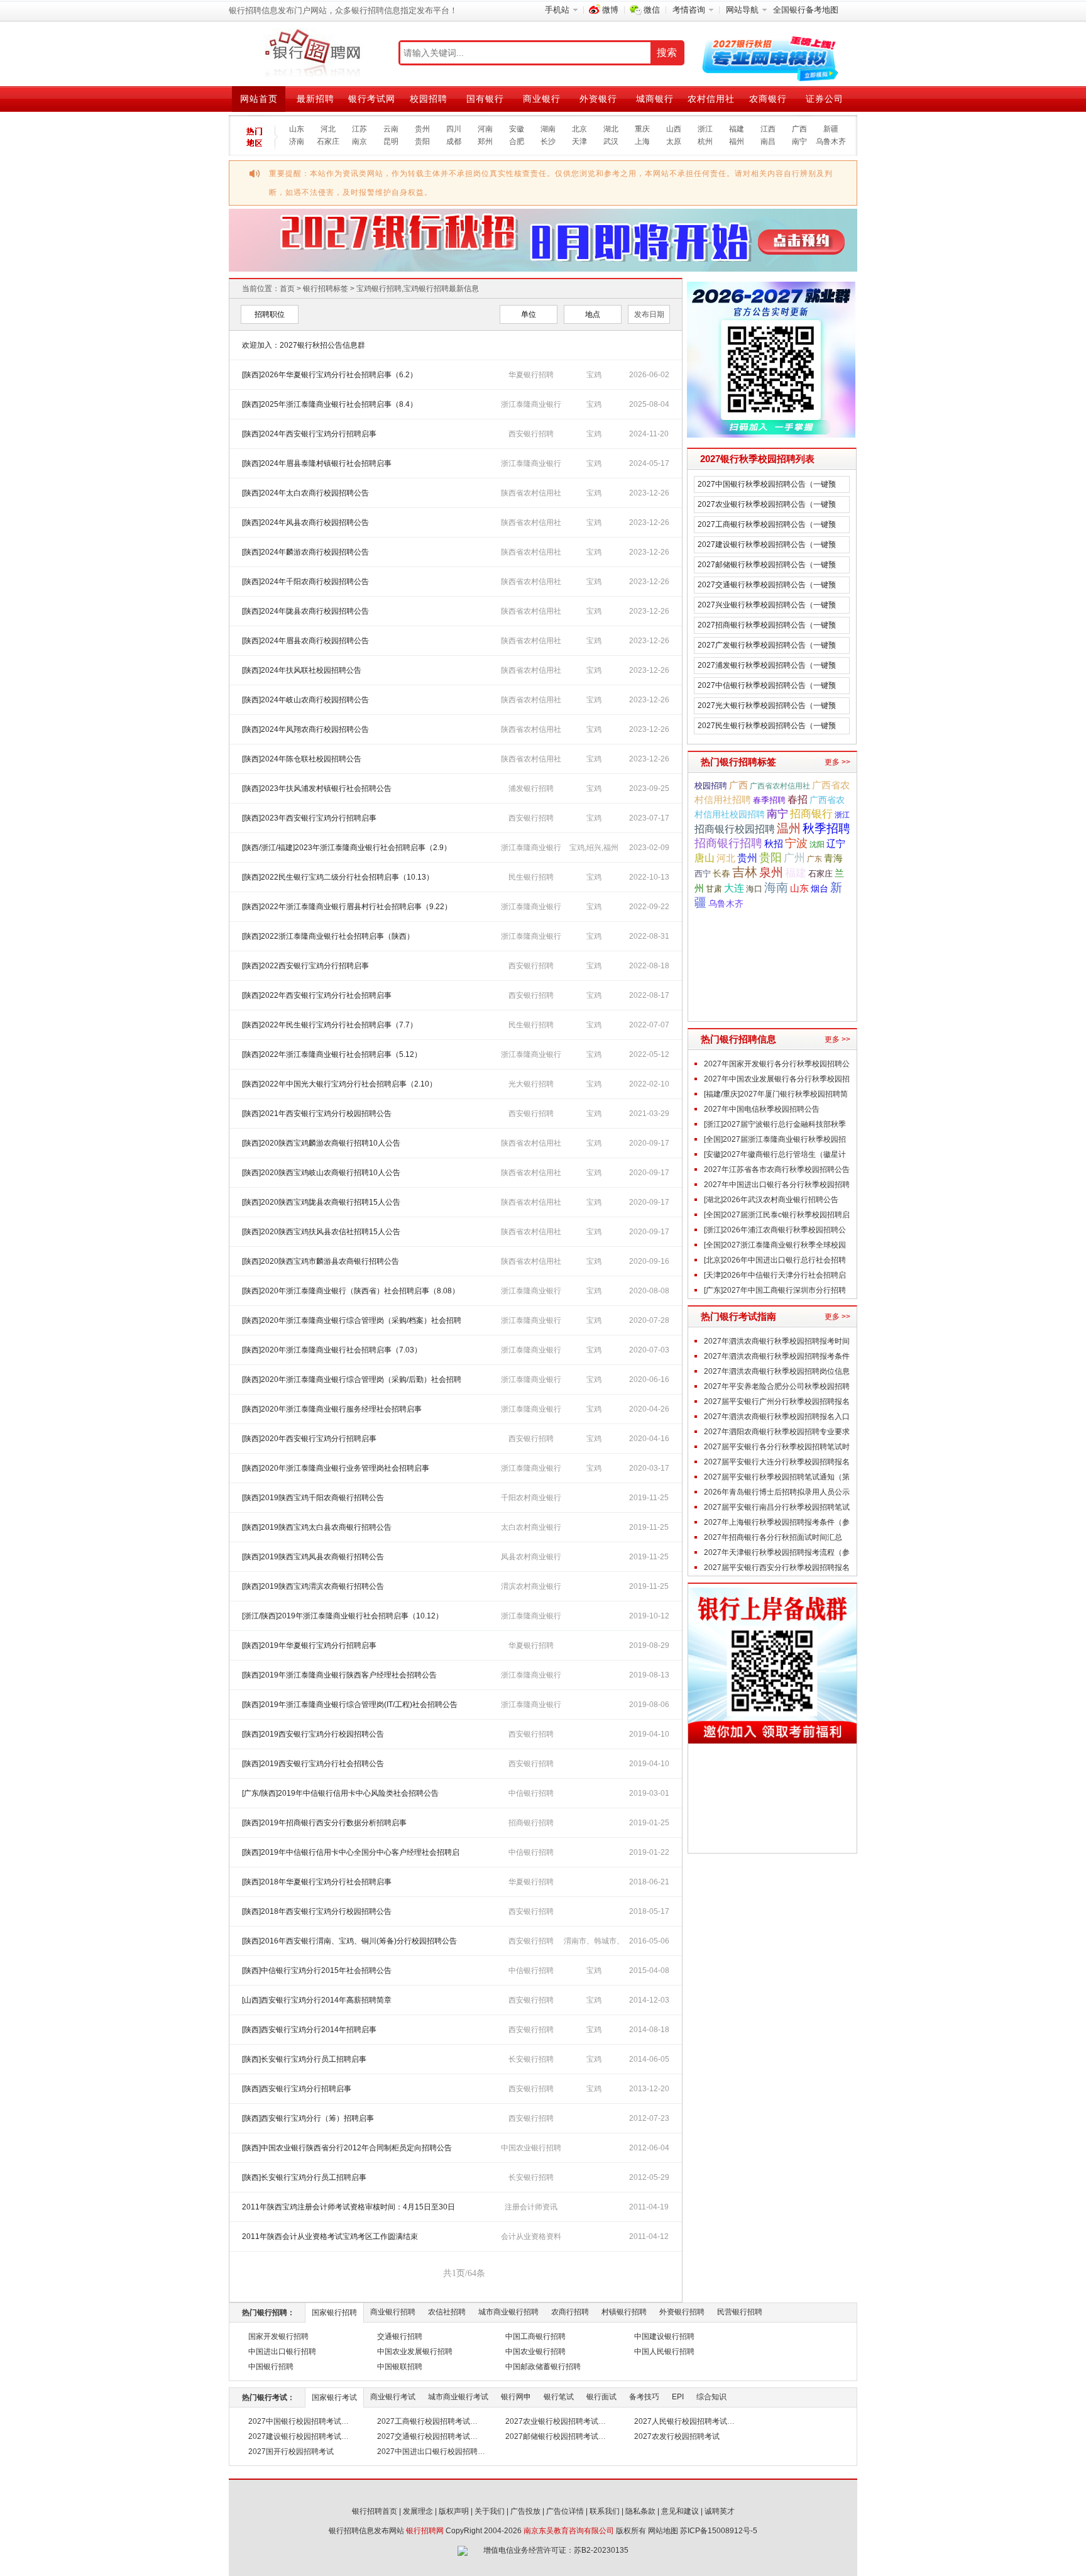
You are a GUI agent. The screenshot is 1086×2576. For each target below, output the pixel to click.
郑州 (485, 141)
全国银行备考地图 (806, 10)
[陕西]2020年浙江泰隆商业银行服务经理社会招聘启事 (332, 1409)
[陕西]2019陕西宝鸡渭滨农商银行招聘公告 (313, 1586)
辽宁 (836, 844)
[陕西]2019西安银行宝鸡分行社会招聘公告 (313, 1764)
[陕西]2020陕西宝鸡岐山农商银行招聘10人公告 (321, 1173)
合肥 (517, 141)
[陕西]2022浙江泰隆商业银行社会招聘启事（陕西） (328, 936)
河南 (485, 129)
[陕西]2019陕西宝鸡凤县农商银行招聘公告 (313, 1557)
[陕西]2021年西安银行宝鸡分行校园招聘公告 (317, 1114)
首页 (287, 289)
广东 (814, 859)
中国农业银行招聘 (531, 2148)
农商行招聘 (570, 2312)
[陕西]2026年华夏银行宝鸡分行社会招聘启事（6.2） (330, 375)
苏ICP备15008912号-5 (719, 2531)
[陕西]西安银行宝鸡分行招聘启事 (297, 2089)
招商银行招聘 (531, 1823)
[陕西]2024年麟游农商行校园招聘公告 (305, 552)
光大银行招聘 (531, 1084)
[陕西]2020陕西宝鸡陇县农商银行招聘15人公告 (321, 1202)
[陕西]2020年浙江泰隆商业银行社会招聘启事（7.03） (332, 1350)
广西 (799, 129)
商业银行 (542, 99)
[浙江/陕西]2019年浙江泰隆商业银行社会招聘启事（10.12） (343, 1616)
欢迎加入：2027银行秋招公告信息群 (304, 345)
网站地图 (663, 2531)
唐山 (705, 858)
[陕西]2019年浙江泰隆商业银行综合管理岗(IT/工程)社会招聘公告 (350, 1705)
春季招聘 (769, 800)
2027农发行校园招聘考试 (677, 2436)
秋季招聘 (826, 828)
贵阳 (422, 141)
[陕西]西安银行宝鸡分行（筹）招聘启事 (308, 2118)
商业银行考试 (393, 2397)
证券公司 (825, 99)
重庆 (642, 129)
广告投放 (525, 2511)
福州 (737, 141)
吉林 (745, 872)
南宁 (799, 141)
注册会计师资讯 (531, 2207)
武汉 (611, 141)
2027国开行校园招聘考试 (291, 2452)
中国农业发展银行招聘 (415, 2352)
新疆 (831, 129)
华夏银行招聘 (531, 375)
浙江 (705, 129)
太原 (674, 141)
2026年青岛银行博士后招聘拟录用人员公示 (777, 1492)
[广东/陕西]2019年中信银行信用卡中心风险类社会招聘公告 (340, 1793)
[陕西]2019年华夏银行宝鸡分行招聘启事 (309, 1645)
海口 (754, 889)
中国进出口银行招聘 (282, 2352)
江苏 (359, 129)
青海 (833, 858)
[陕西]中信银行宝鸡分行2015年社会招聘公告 (317, 1971)
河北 (328, 129)
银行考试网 (372, 99)
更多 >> (837, 762)
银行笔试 (559, 2397)
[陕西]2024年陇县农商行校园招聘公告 (305, 611)
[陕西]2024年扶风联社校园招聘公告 (302, 670)
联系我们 (605, 2511)
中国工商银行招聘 (535, 2336)
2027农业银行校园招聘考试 (552, 2421)
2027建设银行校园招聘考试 (295, 2436)
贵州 (422, 129)
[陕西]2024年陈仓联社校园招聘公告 (302, 759)
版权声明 (454, 2511)
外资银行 (598, 99)
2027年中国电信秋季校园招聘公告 (762, 1109)
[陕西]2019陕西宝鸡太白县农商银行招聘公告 (317, 1527)
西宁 (703, 874)
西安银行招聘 (531, 434)
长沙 (548, 141)
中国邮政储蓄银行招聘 (543, 2367)
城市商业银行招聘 (508, 2312)
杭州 (705, 141)
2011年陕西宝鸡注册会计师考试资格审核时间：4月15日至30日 (348, 2207)
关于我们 (490, 2511)
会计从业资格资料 (531, 2236)
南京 (359, 141)
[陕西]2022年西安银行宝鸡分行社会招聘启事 (317, 995)
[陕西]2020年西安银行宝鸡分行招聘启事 (309, 1439)
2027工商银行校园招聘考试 (424, 2421)
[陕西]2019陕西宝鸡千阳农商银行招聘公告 (313, 1498)
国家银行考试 (334, 2397)
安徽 (517, 129)
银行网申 (516, 2397)
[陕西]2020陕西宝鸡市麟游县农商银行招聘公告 (321, 1261)
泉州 (771, 872)
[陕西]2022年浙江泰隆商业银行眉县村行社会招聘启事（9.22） (347, 907)
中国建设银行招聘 (664, 2336)
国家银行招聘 (334, 2313)
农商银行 (768, 99)
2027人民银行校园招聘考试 (681, 2421)
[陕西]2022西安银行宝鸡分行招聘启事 (305, 966)
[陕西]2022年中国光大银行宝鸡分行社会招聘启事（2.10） (339, 1084)
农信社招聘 (447, 2312)
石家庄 (328, 141)
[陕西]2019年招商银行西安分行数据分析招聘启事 (324, 1823)
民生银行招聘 (531, 877)
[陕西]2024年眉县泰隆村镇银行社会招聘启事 (317, 463)
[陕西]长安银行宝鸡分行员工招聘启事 (304, 2059)
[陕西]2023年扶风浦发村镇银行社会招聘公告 (317, 788)
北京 (579, 129)
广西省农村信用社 (780, 786)
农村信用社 (711, 99)
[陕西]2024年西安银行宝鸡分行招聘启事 (309, 434)
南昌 (768, 141)
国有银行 (485, 99)
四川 (454, 129)
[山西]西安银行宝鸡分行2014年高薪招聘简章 (317, 2000)
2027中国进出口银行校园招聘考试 (435, 2452)
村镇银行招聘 (624, 2312)
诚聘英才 (720, 2511)
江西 (768, 129)
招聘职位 (270, 314)
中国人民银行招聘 (664, 2352)
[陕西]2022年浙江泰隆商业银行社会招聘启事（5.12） (332, 1054)
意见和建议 (680, 2511)
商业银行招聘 (393, 2312)
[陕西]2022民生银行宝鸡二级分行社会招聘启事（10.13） (338, 877)
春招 (798, 799)
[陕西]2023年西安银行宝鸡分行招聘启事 (309, 818)
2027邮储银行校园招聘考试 (552, 2436)
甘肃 (714, 889)
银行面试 (601, 2397)
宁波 (796, 843)
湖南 (548, 129)
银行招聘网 (425, 2531)
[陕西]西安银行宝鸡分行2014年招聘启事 (309, 2030)
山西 (674, 129)
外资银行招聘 (682, 2312)
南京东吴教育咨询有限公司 (569, 2531)
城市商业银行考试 (458, 2397)
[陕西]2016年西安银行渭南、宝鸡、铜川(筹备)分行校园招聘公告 (349, 1941)
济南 (297, 141)
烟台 (820, 888)
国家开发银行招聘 (278, 2336)
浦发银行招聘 (531, 788)
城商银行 (655, 99)
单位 (529, 314)
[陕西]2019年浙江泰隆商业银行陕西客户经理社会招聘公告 (339, 1675)
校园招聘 (429, 99)
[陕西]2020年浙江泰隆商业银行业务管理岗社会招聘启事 (336, 1468)
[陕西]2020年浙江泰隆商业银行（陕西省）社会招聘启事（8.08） (351, 1291)
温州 (789, 828)
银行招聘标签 (326, 289)
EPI (678, 2397)
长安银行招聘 (531, 2059)
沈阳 (817, 844)
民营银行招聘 (740, 2312)
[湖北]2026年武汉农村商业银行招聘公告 (771, 1200)
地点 (593, 314)
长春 (721, 873)
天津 (579, 141)
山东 (297, 129)
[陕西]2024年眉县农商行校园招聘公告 (305, 641)
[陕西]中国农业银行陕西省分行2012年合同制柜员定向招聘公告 (347, 2148)
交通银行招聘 (400, 2336)
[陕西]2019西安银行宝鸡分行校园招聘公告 (313, 1734)
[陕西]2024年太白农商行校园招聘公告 (305, 493)
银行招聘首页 (375, 2511)
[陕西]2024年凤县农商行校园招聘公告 (305, 522)
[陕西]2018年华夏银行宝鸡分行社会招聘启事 (317, 1882)
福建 (737, 129)
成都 (454, 141)
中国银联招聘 (400, 2367)
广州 (794, 858)
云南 (391, 129)
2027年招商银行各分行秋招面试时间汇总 (773, 1537)
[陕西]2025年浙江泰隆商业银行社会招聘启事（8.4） (330, 404)
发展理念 (418, 2511)
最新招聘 (315, 99)
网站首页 (259, 99)
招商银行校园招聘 (735, 829)
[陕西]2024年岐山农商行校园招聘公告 (305, 700)
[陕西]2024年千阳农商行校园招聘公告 (305, 582)
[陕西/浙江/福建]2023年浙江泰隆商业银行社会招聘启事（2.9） (347, 848)
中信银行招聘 (531, 1793)
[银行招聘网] (312, 53)
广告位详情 (565, 2511)
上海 (642, 141)
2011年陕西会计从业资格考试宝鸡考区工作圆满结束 (330, 2236)
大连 (734, 888)
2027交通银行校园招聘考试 (424, 2436)
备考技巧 (644, 2397)
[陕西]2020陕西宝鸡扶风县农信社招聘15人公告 (321, 1232)
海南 (776, 887)
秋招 (774, 844)
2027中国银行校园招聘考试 (295, 2421)
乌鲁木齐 (831, 141)
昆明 (391, 141)
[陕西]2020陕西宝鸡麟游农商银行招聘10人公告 (321, 1143)
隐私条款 (640, 2511)
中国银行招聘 (271, 2367)
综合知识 (711, 2397)
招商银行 (811, 814)
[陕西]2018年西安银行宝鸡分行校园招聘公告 (317, 1911)
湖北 (611, 129)
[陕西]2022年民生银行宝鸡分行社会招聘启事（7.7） (330, 1025)
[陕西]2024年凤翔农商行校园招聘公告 (305, 729)
